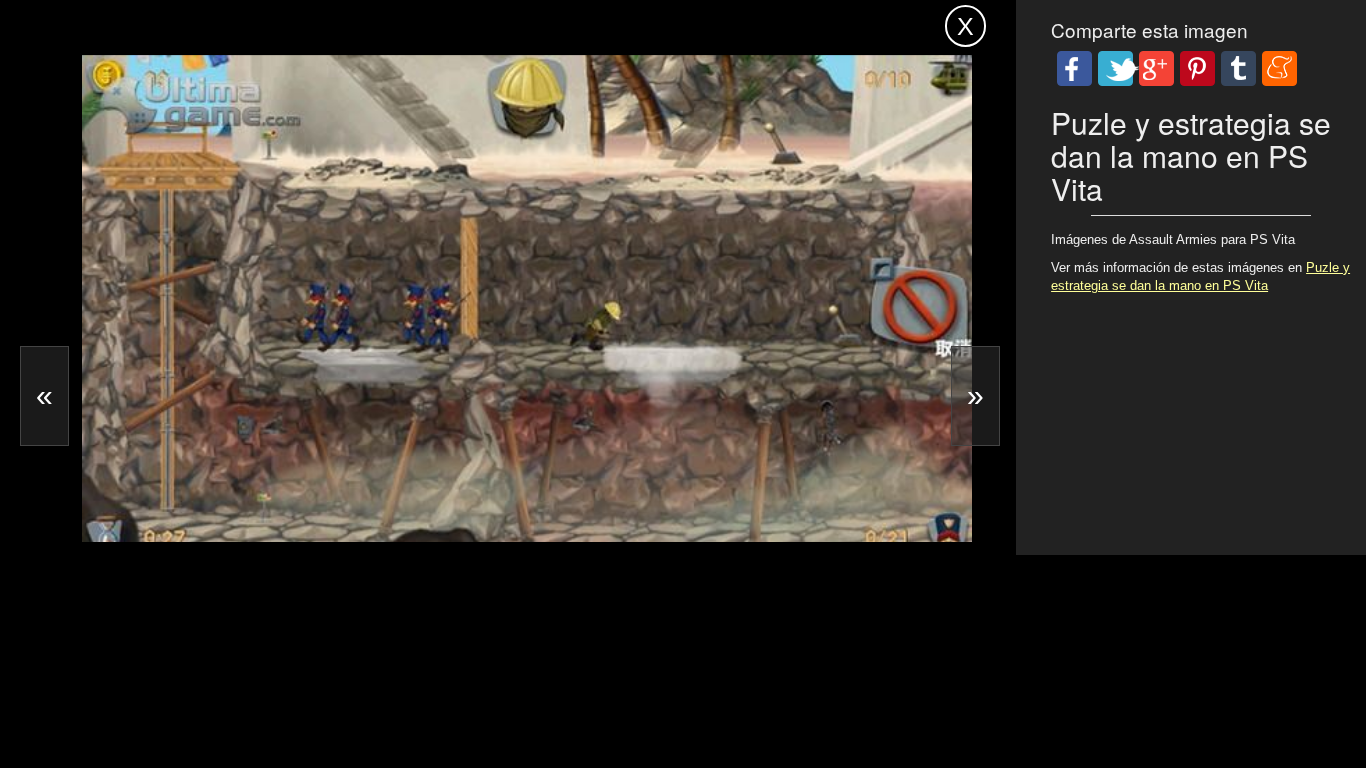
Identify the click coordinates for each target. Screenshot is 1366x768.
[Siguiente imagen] (975, 396)
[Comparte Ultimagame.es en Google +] (1156, 68)
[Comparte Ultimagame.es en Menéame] (1279, 68)
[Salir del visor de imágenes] (965, 26)
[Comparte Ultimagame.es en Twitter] (1115, 68)
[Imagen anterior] (44, 396)
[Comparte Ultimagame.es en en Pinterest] (1197, 68)
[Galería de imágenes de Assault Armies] (221, 481)
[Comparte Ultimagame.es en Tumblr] (1238, 68)
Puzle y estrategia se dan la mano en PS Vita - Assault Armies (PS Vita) (413, 22)
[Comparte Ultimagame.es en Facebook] (1074, 68)
